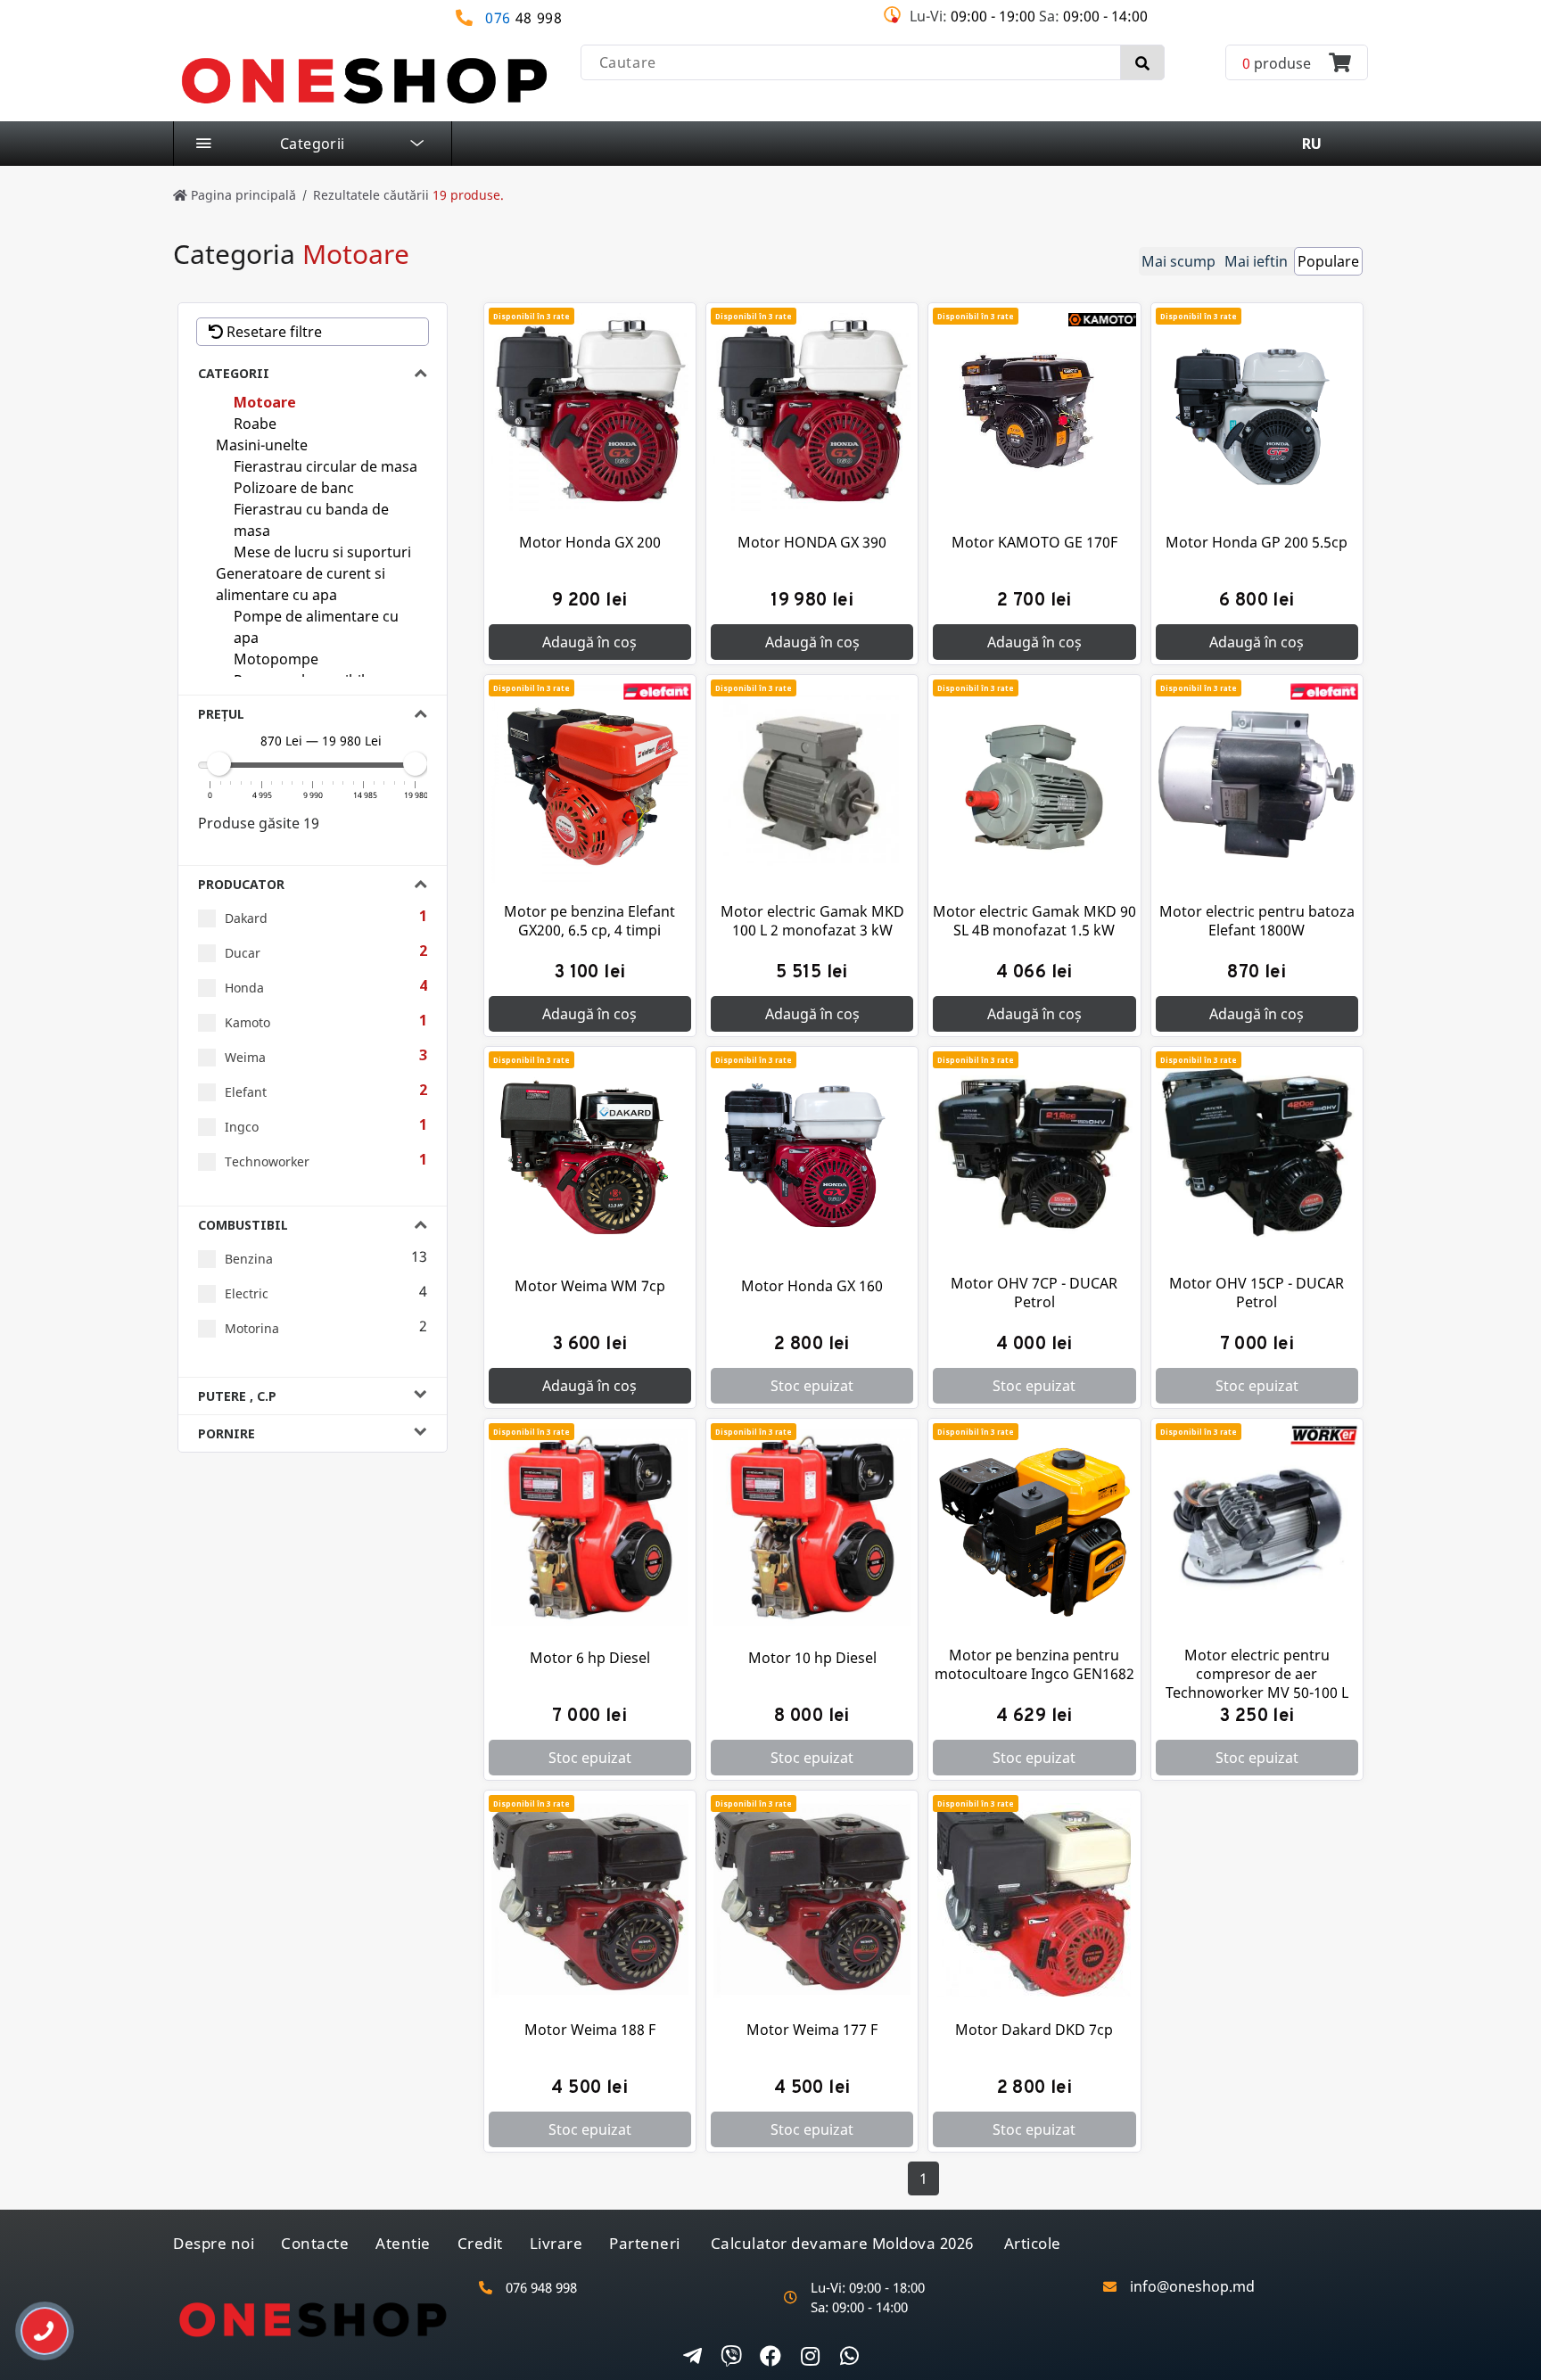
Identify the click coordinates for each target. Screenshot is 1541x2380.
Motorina (252, 1328)
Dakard (246, 918)
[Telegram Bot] (692, 2358)
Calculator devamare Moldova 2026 (842, 2243)
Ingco (242, 1127)
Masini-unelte (262, 445)
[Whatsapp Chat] (849, 2358)
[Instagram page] (810, 2358)
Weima (245, 1057)
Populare (1328, 261)
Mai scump (1178, 261)
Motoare (265, 402)
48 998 (524, 18)
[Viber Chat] (731, 2358)
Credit (480, 2243)
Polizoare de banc (294, 488)
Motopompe (276, 659)
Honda (244, 988)
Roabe (255, 424)
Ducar (243, 953)
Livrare (556, 2243)
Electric (247, 1293)
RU (1312, 144)
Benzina (249, 1259)
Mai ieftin (1256, 261)
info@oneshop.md (1192, 2287)
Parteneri (645, 2243)
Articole (1033, 2243)
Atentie (403, 2243)
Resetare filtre (272, 332)
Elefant (246, 1092)
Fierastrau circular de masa (326, 466)
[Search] (1142, 62)
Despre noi (214, 2243)
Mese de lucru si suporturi (322, 552)
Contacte (315, 2243)
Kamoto (247, 1022)
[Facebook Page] (770, 2358)
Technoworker (267, 1161)
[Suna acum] (32, 2324)
